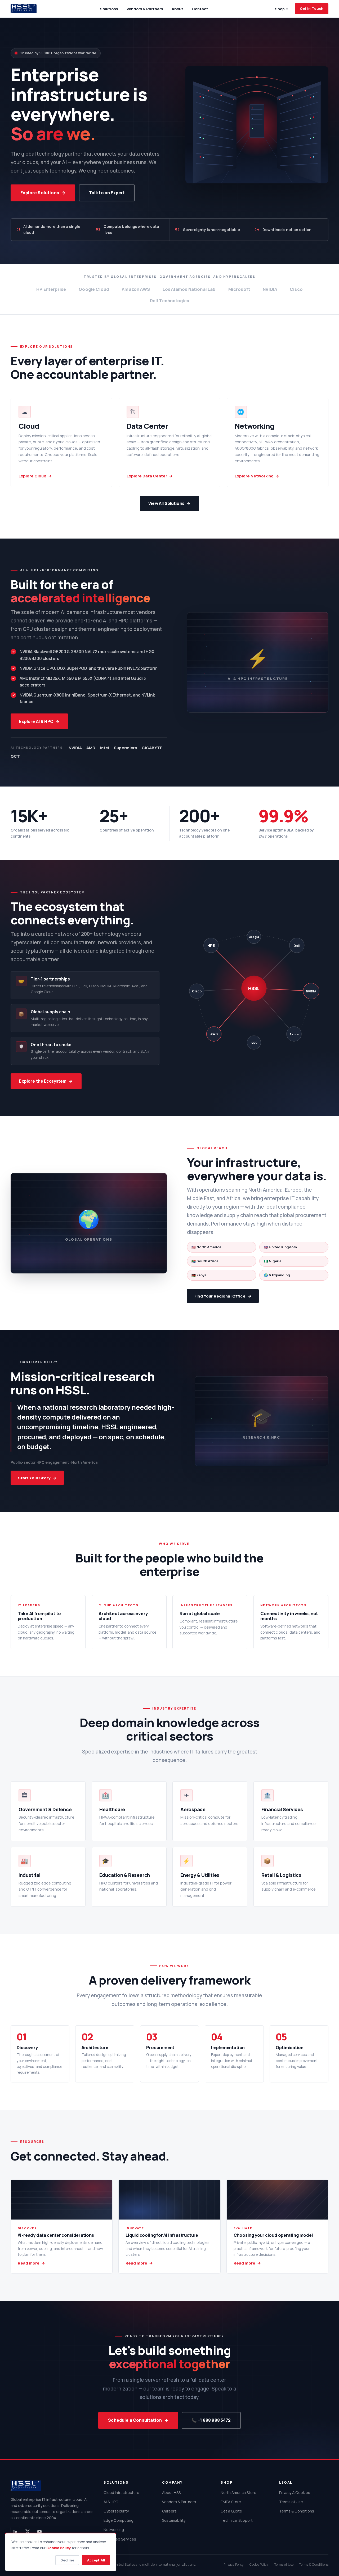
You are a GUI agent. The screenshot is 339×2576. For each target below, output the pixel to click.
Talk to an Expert (107, 193)
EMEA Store (231, 2502)
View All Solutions (166, 503)
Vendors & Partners (145, 9)
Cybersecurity (116, 2511)
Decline (67, 2560)
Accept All (96, 2560)
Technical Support (237, 2520)
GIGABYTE (152, 748)
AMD (91, 748)
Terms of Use (291, 2502)
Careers (169, 2511)
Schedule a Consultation (135, 2420)
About (177, 9)
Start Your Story (34, 1478)
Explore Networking (254, 476)
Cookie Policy (259, 2564)
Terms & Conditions (297, 2511)
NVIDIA (75, 748)
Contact (200, 9)
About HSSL (172, 2493)
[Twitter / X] (28, 2532)
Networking (114, 2530)
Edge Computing (119, 2520)
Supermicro (126, 748)
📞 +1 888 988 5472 (211, 2420)
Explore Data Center (147, 476)
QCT (15, 756)
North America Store (238, 2493)
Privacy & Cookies (295, 2493)
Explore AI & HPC (36, 722)
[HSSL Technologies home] (24, 9)
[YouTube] (39, 2532)
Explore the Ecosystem (43, 1081)
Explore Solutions (40, 193)
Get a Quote (231, 2511)
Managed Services (120, 2539)
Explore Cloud (32, 476)
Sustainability (174, 2520)
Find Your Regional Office (220, 1296)
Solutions (109, 9)
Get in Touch (312, 8)
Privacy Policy (234, 2564)
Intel (105, 748)
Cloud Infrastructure (121, 2493)
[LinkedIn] (15, 2532)
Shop (281, 9)
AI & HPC (111, 2502)
